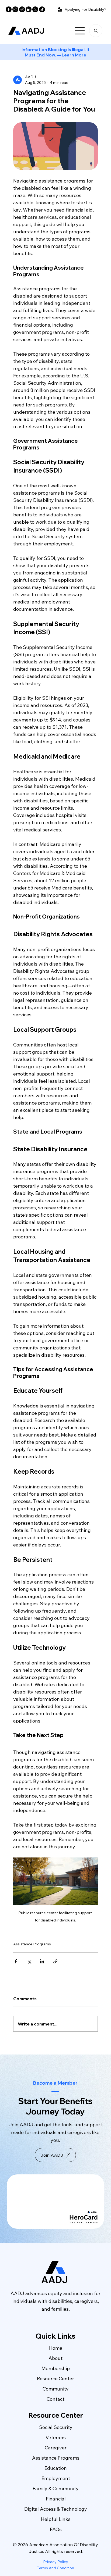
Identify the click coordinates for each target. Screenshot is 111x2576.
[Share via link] (55, 1961)
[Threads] (22, 9)
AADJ (33, 31)
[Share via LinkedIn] (42, 1961)
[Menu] (80, 31)
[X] (35, 9)
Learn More (74, 55)
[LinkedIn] (29, 9)
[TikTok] (42, 9)
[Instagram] (15, 9)
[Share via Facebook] (16, 1961)
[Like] (96, 31)
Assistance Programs (32, 1944)
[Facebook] (9, 9)
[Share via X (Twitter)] (29, 1961)
